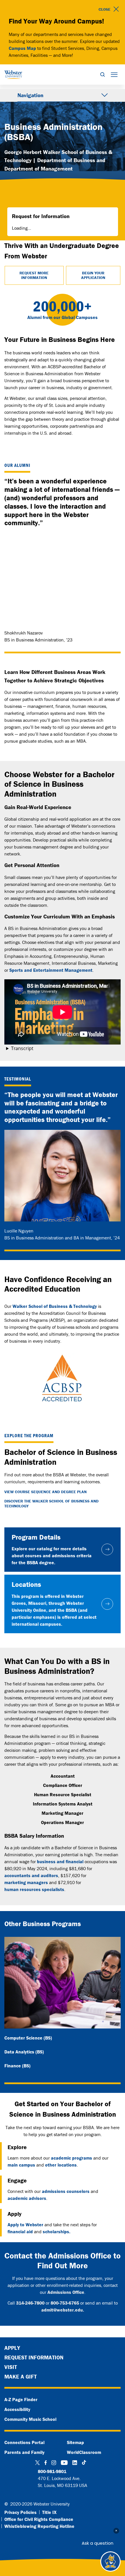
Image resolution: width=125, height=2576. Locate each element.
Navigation (30, 95)
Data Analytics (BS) (24, 2052)
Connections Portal (24, 2442)
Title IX (49, 2512)
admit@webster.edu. (63, 2310)
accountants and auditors (31, 1875)
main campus (21, 2165)
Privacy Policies (20, 2512)
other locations (61, 2165)
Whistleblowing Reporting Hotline (39, 2526)
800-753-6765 (65, 2303)
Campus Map (22, 48)
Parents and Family (24, 2452)
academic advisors (27, 2198)
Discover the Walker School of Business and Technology (51, 1504)
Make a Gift (20, 2376)
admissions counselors (66, 2191)
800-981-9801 (52, 2471)
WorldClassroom (84, 2452)
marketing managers (26, 1882)
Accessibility (17, 2409)
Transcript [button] (22, 1048)
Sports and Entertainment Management (51, 970)
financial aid (20, 2231)
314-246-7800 (30, 2303)
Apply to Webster (25, 2225)
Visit (11, 2367)
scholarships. (57, 2231)
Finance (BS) (17, 2066)
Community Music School (30, 2419)
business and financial (60, 1861)
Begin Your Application (93, 275)
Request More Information (34, 275)
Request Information (34, 2357)
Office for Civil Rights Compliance (39, 2519)
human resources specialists (34, 1889)
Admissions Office (66, 2292)
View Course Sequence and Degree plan (45, 1492)
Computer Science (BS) (28, 2038)
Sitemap (75, 2442)
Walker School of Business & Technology (55, 1306)
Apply (12, 2348)
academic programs (72, 2158)
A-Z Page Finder (21, 2399)
